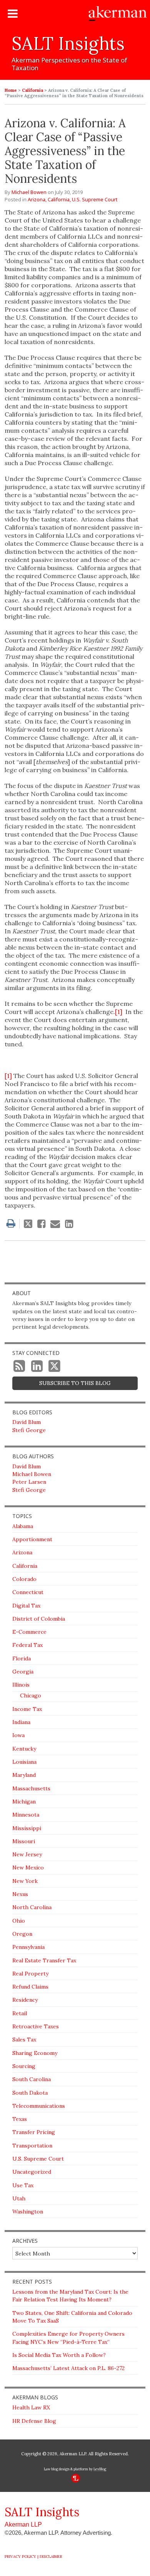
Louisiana (24, 1762)
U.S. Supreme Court (95, 199)
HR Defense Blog (34, 2421)
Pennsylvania (28, 1947)
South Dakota (30, 2093)
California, (59, 199)
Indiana (21, 1722)
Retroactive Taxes (36, 2026)
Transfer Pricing (34, 2132)
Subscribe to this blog (75, 1383)
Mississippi (27, 1828)
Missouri (24, 1841)
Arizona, (37, 199)
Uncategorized (32, 2172)
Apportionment (32, 1539)
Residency (25, 2000)
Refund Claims (30, 1987)
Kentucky (24, 1749)
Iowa (18, 1735)
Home (11, 90)
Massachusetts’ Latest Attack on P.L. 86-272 (68, 2368)
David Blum (27, 1422)
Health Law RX (31, 2407)
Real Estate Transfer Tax (44, 1960)
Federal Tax (27, 1645)
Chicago (31, 1695)
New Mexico (28, 1867)
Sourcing (24, 2066)
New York (25, 1881)
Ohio (19, 1921)
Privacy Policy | (22, 2557)
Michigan (24, 1802)
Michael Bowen (29, 192)
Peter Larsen (29, 1482)
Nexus (20, 1894)
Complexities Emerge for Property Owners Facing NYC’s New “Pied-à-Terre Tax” (68, 2338)
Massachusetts (31, 1788)
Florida (22, 1658)
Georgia (23, 1672)
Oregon (22, 1934)
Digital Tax (26, 1606)
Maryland (24, 1775)
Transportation (32, 2146)
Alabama (23, 1526)
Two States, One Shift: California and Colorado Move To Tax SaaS (72, 2317)
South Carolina (32, 2079)
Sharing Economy (35, 2053)
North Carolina (32, 1907)
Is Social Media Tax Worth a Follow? (59, 2355)
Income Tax (27, 1709)
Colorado (24, 1579)
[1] (119, 1012)
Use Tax (23, 2185)
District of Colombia (39, 1619)
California (32, 90)
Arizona (22, 1552)
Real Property (30, 1974)
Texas (20, 2119)
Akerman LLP (23, 2525)
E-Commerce (29, 1632)
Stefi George (29, 1430)
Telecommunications (39, 2106)
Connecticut (28, 1592)
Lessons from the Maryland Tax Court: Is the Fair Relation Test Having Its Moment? (70, 2296)
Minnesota (26, 1815)
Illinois (21, 1685)
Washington (28, 2212)
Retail (20, 2013)
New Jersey (27, 1854)
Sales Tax (24, 2040)
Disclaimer (51, 2557)
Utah (19, 2198)
